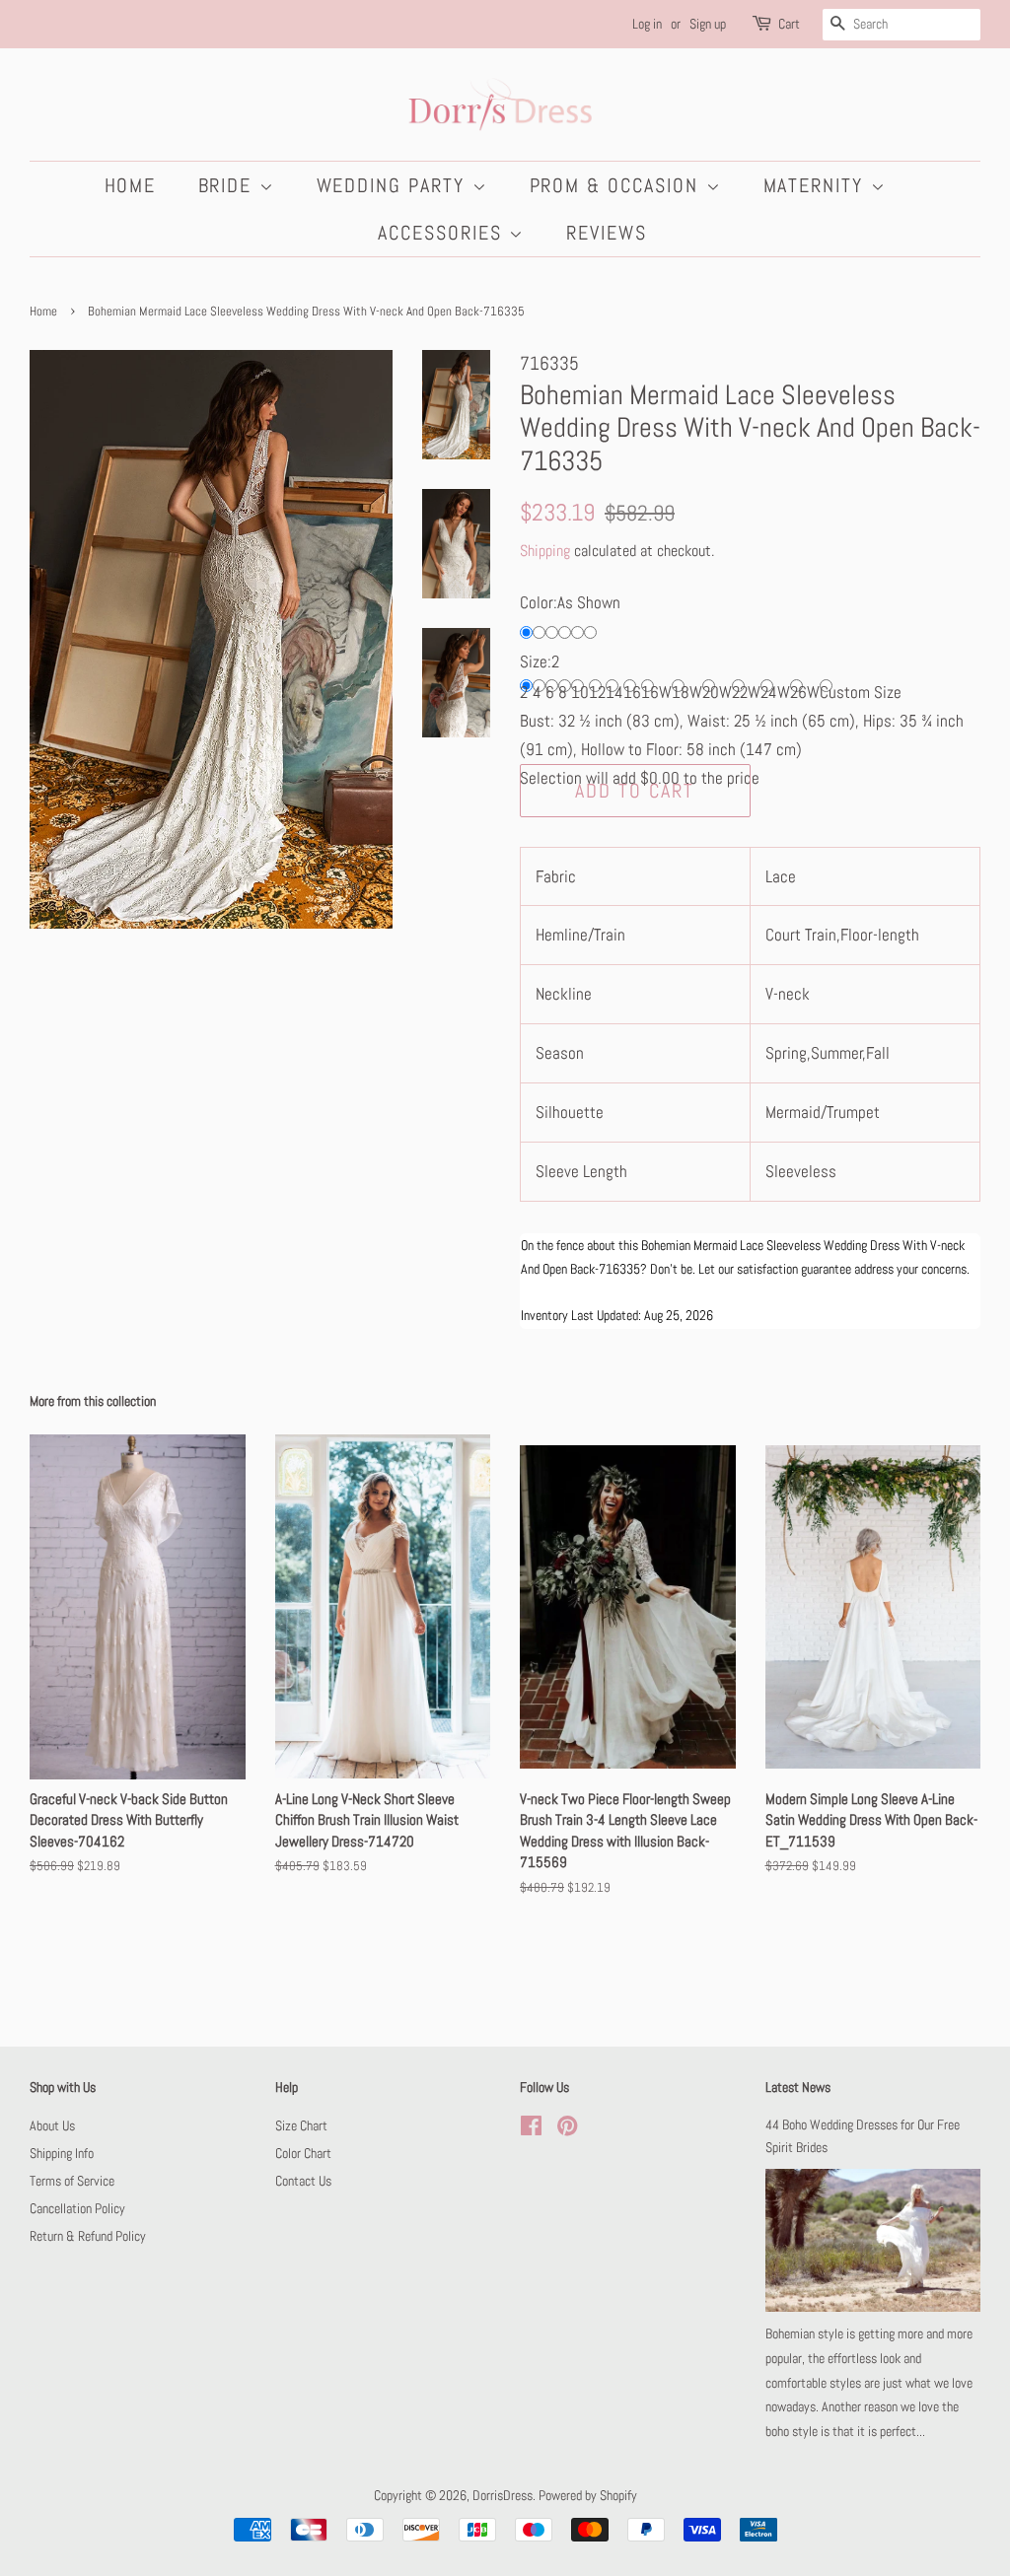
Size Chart (301, 2125)
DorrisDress (503, 2495)
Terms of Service (72, 2181)
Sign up (708, 24)
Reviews (607, 233)
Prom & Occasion (618, 185)
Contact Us (303, 2181)
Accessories (443, 233)
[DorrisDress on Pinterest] (567, 2129)
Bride (229, 185)
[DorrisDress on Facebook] (531, 2129)
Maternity (817, 185)
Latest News (798, 2087)
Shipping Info (62, 2153)
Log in (647, 24)
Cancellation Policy (77, 2208)
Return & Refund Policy (88, 2236)
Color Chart (303, 2153)
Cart (789, 24)
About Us (52, 2125)
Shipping (545, 551)
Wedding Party (395, 185)
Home (131, 185)
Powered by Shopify (588, 2495)
